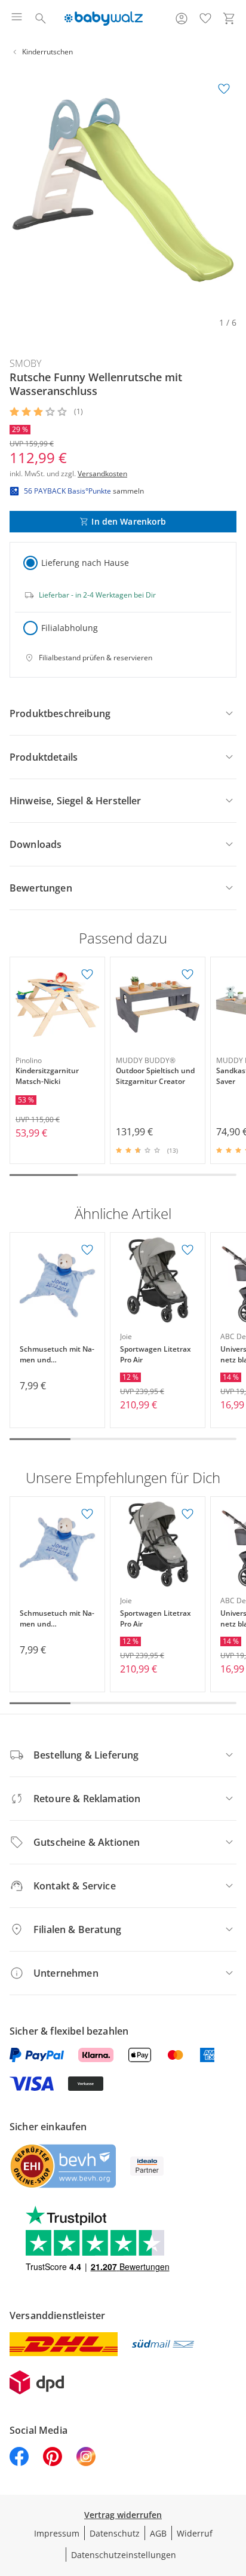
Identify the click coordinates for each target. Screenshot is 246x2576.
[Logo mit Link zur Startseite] (104, 19)
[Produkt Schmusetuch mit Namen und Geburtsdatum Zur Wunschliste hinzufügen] (87, 1250)
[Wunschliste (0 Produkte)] (205, 19)
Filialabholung (70, 628)
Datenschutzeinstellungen (124, 2555)
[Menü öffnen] (17, 19)
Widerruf (195, 2533)
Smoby (25, 363)
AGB (158, 2533)
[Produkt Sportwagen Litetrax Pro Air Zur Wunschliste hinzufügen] (187, 1250)
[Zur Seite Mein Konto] (182, 19)
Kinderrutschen (47, 52)
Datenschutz (115, 2533)
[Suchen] (41, 19)
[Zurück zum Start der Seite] (234, 2492)
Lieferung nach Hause (85, 563)
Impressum (57, 2533)
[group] (123, 190)
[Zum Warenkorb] (229, 19)
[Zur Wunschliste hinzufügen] (224, 89)
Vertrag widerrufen (123, 2515)
